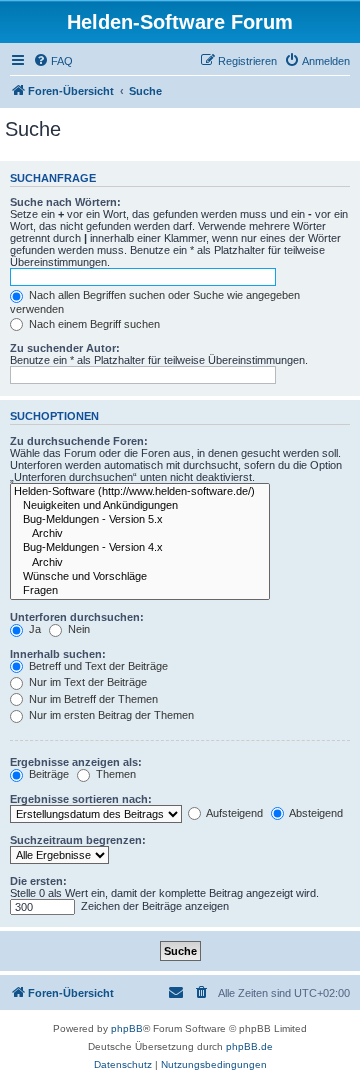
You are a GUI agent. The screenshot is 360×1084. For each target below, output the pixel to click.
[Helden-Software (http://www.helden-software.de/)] (140, 492)
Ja (33, 629)
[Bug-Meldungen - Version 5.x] (140, 520)
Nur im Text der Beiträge (86, 682)
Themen (114, 774)
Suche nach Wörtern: (65, 202)
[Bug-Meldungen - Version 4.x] (140, 548)
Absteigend (315, 813)
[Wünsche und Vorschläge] (140, 577)
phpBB (127, 1028)
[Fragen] (140, 591)
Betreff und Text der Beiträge (97, 666)
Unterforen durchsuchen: (77, 617)
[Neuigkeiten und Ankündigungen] (140, 506)
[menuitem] (53, 61)
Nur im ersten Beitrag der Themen (110, 715)
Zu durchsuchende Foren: (79, 441)
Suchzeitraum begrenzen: (78, 840)
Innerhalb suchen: (58, 654)
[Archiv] (140, 534)
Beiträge (47, 774)
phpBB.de (249, 1046)
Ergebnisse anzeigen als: (76, 762)
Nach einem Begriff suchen (93, 324)
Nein (77, 629)
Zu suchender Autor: (65, 348)
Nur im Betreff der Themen (92, 699)
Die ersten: (38, 881)
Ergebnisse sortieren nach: (81, 799)
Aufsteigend (233, 813)
